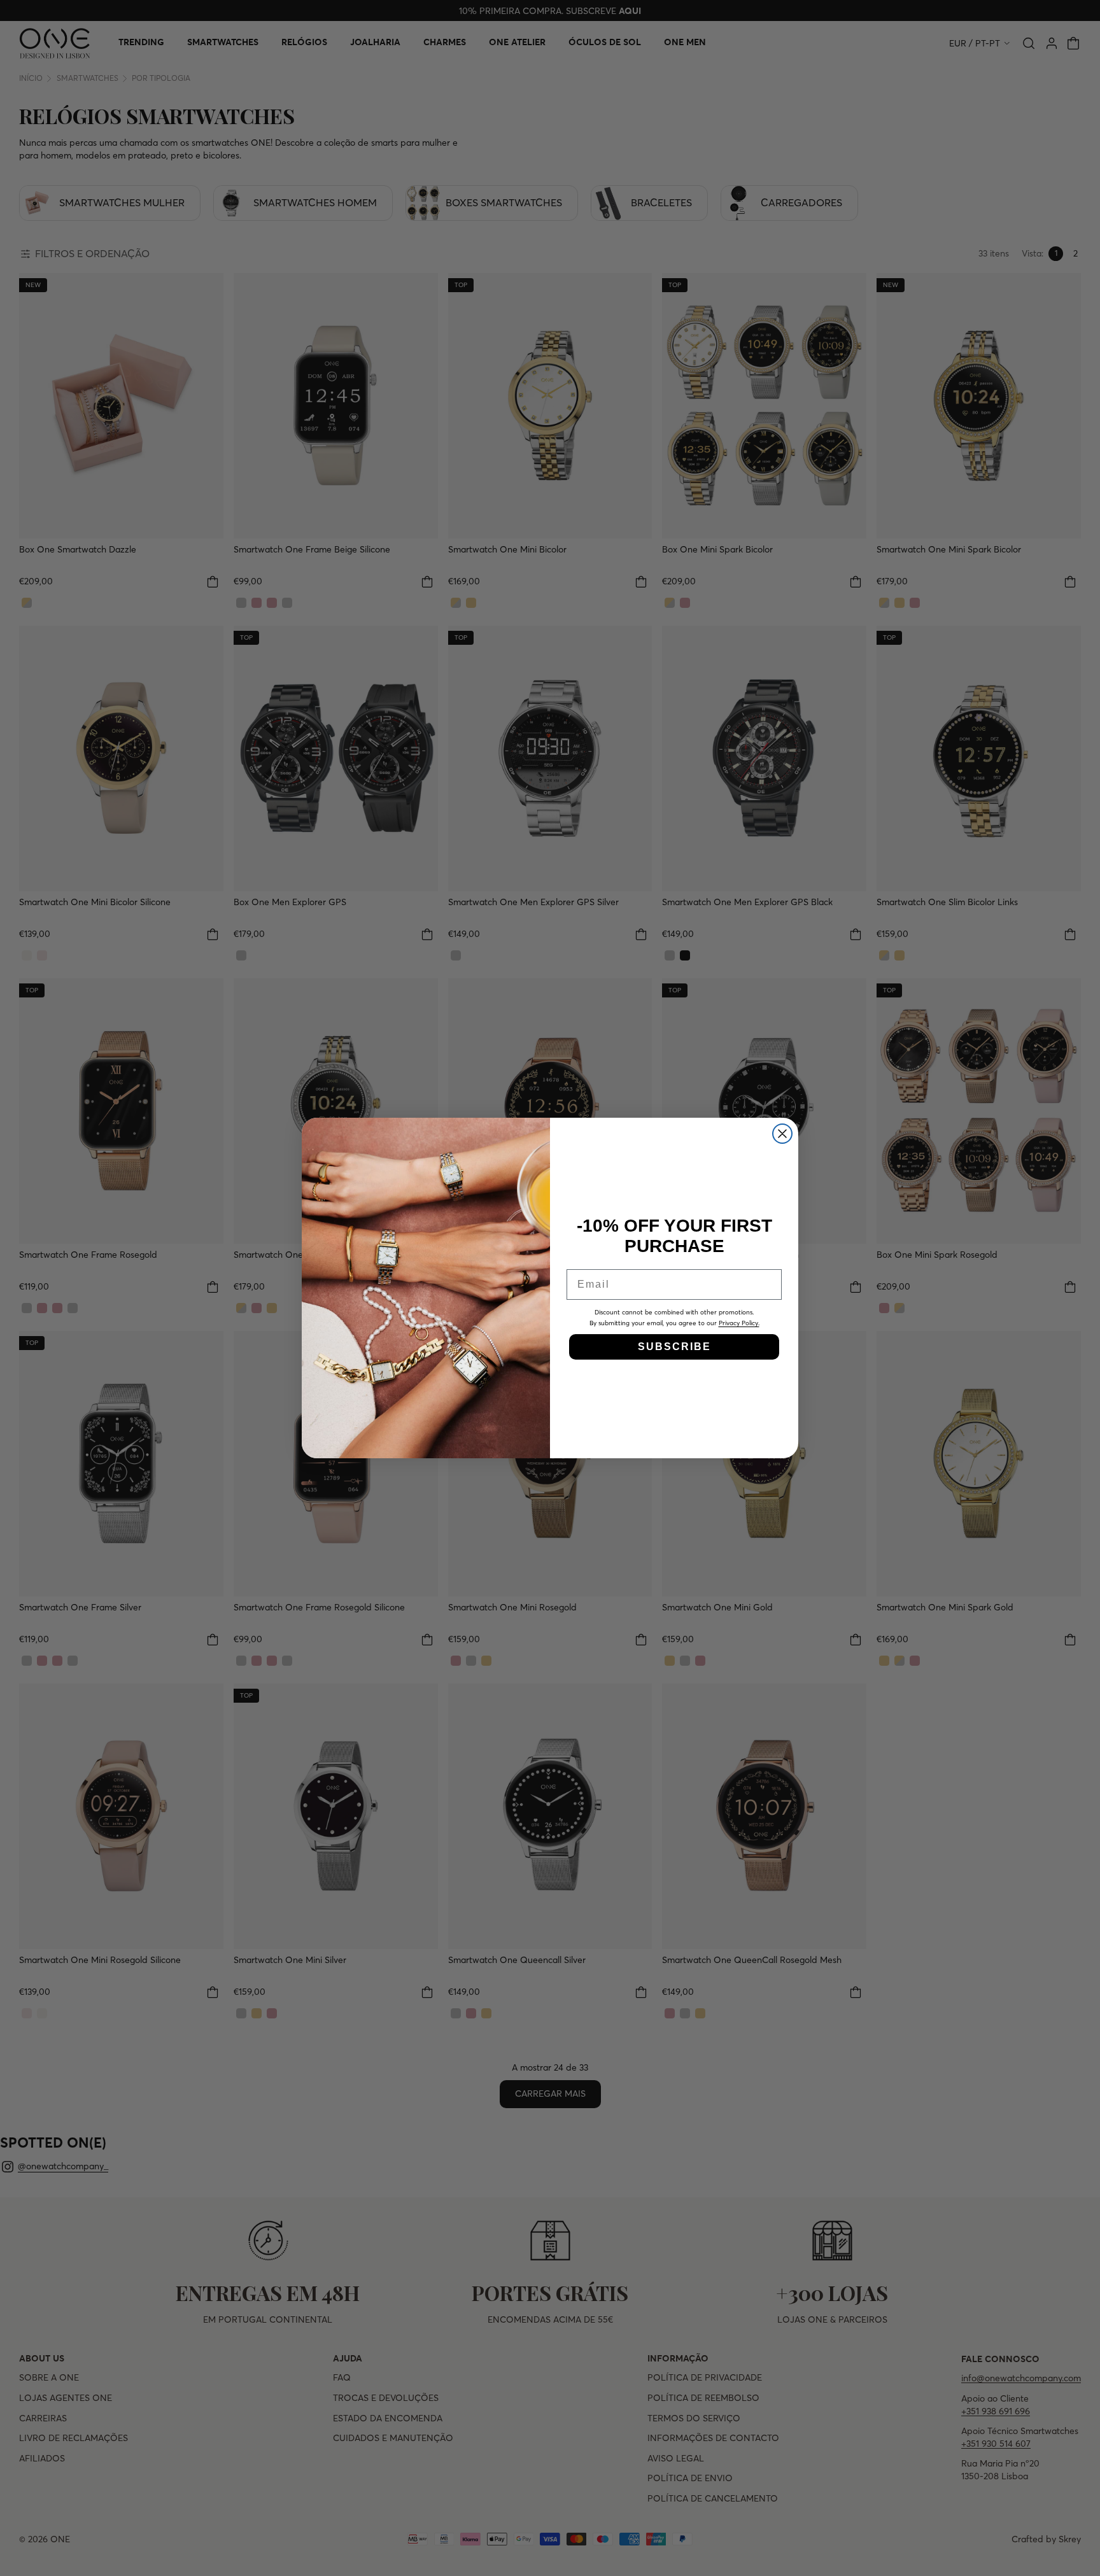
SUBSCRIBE (674, 1347)
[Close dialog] (782, 1134)
